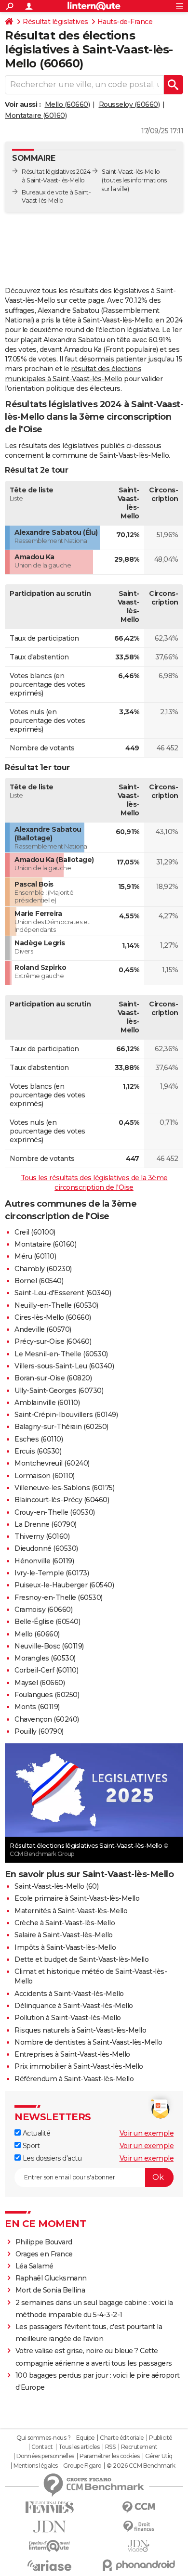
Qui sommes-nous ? (44, 2438)
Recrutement (139, 2447)
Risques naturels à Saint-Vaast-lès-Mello (80, 2030)
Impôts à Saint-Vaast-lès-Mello (65, 1947)
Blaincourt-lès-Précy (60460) (62, 1500)
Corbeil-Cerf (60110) (46, 1670)
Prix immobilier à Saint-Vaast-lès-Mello (79, 2066)
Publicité (161, 2438)
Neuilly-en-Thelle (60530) (56, 1305)
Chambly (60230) (43, 1269)
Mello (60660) (67, 104)
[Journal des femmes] (49, 2507)
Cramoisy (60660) (43, 1610)
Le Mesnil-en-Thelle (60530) (61, 1354)
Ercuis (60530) (38, 1451)
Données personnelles (45, 2456)
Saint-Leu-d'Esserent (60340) (63, 1293)
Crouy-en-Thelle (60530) (55, 1512)
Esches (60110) (39, 1439)
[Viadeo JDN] (139, 2546)
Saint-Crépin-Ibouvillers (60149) (66, 1415)
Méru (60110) (35, 1256)
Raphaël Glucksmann (51, 2278)
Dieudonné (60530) (46, 1548)
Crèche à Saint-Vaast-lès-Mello (65, 1923)
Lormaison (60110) (45, 1476)
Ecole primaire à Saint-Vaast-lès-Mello (77, 1898)
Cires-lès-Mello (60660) (53, 1317)
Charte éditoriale (122, 2438)
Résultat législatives (55, 22)
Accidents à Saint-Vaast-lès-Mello (69, 1994)
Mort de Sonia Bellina (50, 2290)
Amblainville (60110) (47, 1403)
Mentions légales (36, 2466)
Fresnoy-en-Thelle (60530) (59, 1597)
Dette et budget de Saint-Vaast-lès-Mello (81, 1959)
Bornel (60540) (39, 1281)
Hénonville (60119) (44, 1561)
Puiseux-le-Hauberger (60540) (64, 1585)
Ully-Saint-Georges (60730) (59, 1391)
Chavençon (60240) (47, 1719)
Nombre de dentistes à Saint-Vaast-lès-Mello (88, 2042)
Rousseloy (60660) (129, 104)
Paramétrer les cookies (109, 2456)
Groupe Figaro (82, 2466)
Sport (30, 2146)
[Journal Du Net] (49, 2527)
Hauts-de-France (125, 22)
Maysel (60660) (40, 1683)
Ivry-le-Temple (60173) (52, 1573)
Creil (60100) (35, 1232)
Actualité (35, 2133)
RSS (110, 2447)
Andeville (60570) (43, 1329)
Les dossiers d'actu (51, 2158)
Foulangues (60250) (47, 1695)
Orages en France (44, 2254)
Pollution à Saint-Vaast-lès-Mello (68, 2018)
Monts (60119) (37, 1707)
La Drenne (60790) (46, 1524)
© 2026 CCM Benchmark (141, 2466)
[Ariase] (49, 2565)
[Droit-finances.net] (139, 2527)
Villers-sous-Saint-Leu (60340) (64, 1366)
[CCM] (139, 2507)
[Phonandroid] (139, 2565)
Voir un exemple (147, 2133)
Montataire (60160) (36, 116)
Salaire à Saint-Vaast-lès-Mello (64, 1935)
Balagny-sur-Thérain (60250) (61, 1427)
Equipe (85, 2438)
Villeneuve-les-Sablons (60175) (64, 1488)
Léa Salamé (34, 2266)
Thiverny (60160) (42, 1536)
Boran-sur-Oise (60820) (53, 1378)
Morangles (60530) (45, 1658)
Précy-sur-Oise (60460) (53, 1341)
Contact (42, 2447)
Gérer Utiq (159, 2456)
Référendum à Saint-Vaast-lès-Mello (74, 2079)
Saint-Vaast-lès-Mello (131, 172)
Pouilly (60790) (39, 1731)
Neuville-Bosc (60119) (49, 1646)
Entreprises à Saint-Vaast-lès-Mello (72, 2054)
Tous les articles (79, 2447)
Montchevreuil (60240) (52, 1463)
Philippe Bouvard (44, 2242)
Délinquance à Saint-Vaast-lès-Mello (74, 2006)
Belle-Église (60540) (47, 1622)
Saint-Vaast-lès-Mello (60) (56, 1886)
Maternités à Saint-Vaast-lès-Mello (71, 1911)
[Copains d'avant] (49, 2546)
